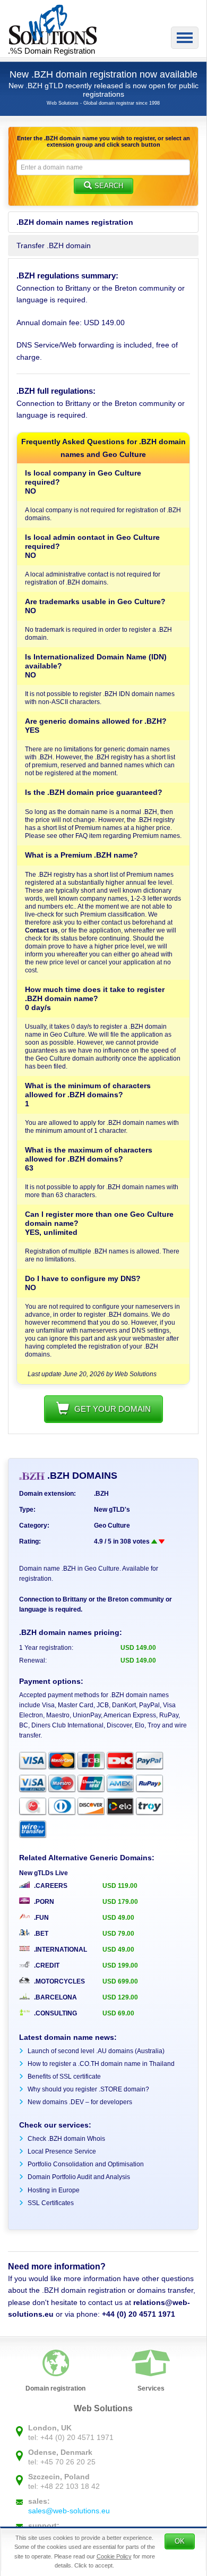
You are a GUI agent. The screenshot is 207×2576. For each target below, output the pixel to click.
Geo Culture (112, 1526)
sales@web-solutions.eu (69, 2511)
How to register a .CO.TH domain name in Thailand (101, 2064)
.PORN (43, 1902)
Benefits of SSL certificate (64, 2077)
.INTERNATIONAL (60, 1950)
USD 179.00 (120, 1902)
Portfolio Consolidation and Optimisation (86, 2164)
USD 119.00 (120, 1886)
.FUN (41, 1918)
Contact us (41, 930)
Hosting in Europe (54, 2190)
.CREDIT (46, 1965)
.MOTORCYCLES (59, 1981)
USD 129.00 (120, 1997)
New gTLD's (112, 1510)
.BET (40, 1934)
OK (180, 2541)
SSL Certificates (51, 2203)
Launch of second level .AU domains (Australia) (96, 2051)
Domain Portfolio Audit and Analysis (79, 2177)
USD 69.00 (118, 2013)
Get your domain (113, 1409)
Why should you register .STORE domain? (88, 2089)
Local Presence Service (62, 2151)
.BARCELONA (55, 1997)
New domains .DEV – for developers (80, 2102)
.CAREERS (50, 1886)
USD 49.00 (118, 1918)
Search (109, 186)
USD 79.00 (118, 1934)
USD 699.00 (120, 1981)
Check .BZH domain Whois (66, 2139)
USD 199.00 (120, 1965)
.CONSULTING (55, 2013)
